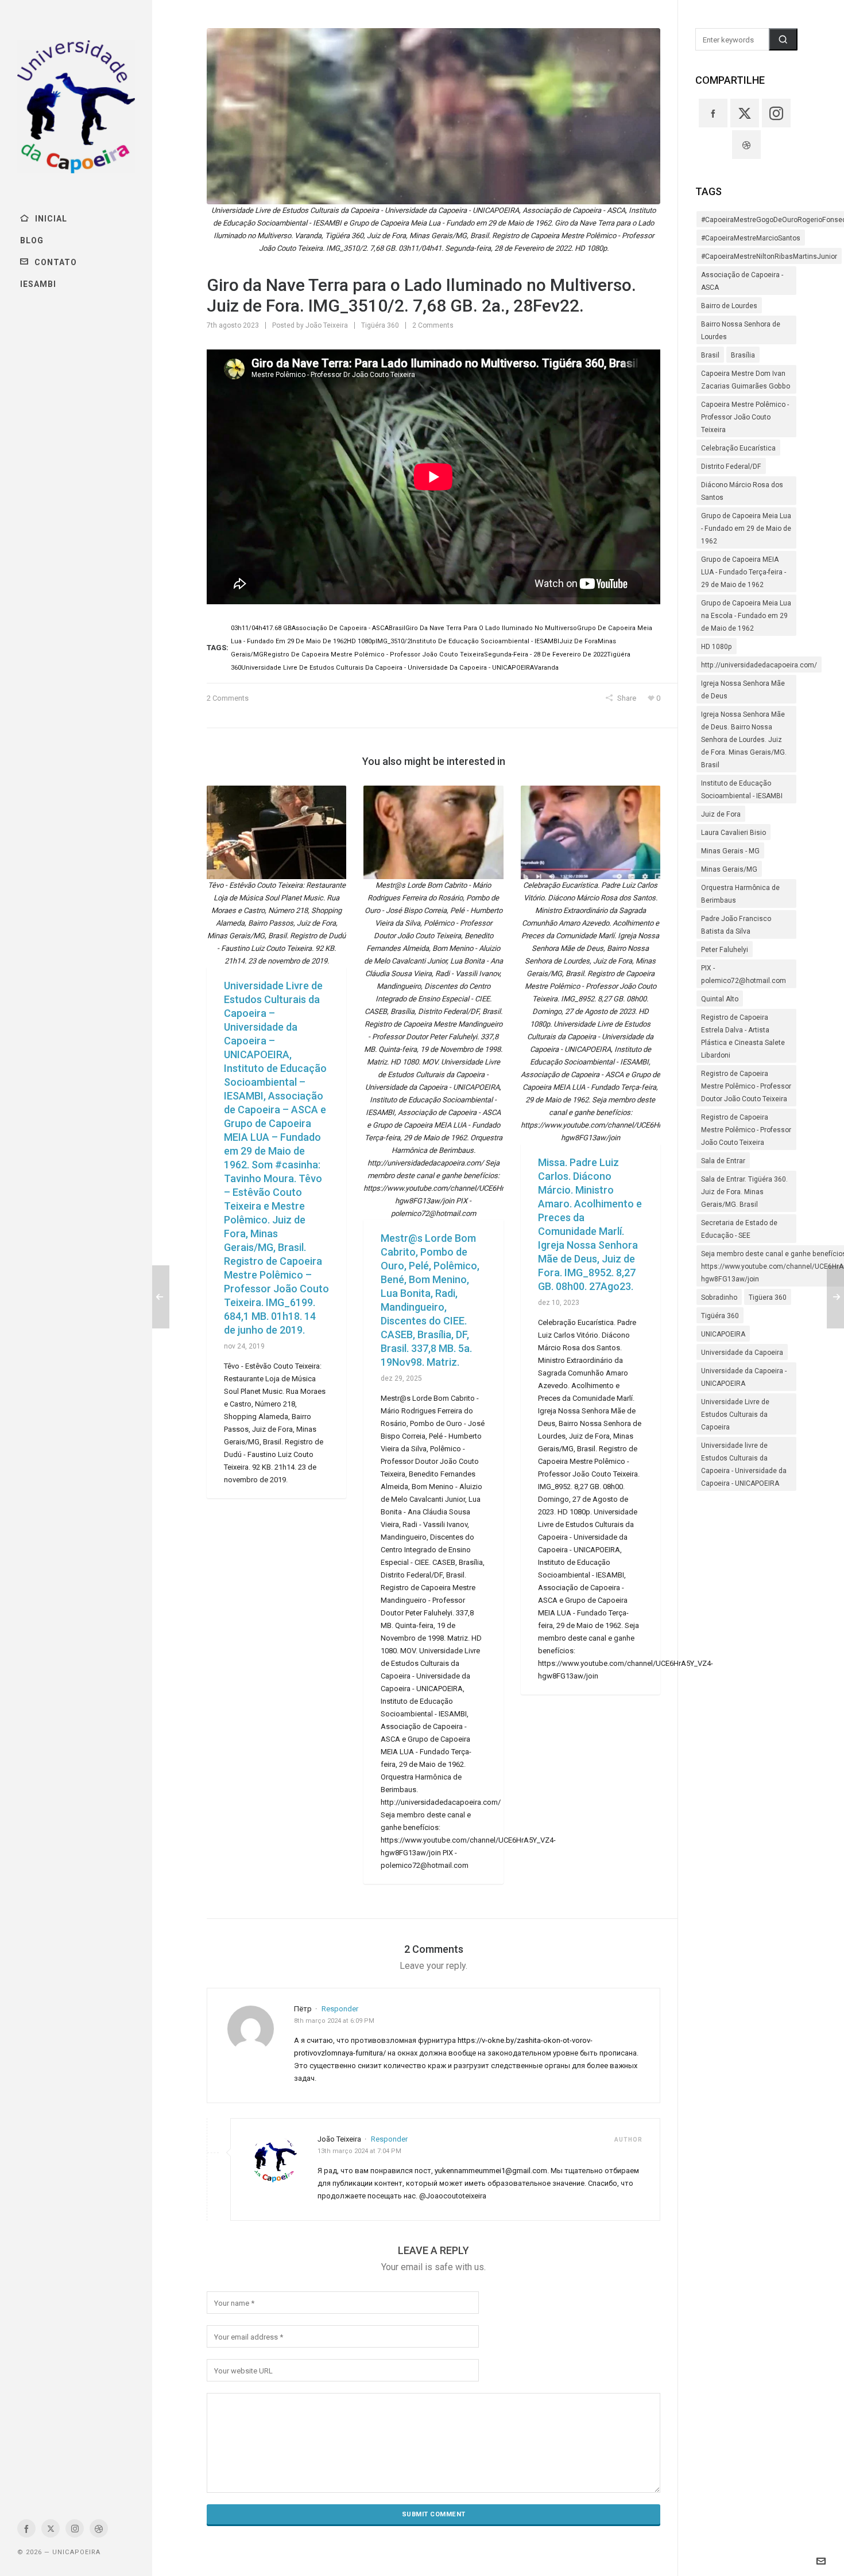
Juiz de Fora (721, 814)
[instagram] (75, 2528)
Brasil (710, 355)
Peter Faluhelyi (725, 950)
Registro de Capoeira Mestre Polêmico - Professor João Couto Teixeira (746, 1130)
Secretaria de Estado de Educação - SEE (739, 1229)
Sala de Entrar (723, 1161)
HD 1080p (717, 647)
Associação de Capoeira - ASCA (742, 281)
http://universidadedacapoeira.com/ (759, 665)
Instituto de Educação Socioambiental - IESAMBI (742, 790)
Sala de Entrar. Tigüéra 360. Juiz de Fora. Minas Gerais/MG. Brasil (744, 1192)
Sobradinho (719, 1297)
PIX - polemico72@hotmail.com (744, 974)
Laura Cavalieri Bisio (733, 833)
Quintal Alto (720, 999)
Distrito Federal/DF (731, 467)
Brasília (743, 355)
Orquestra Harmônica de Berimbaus (740, 894)
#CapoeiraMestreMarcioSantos (751, 238)
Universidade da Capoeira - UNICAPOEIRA (744, 1377)
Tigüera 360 (768, 1297)
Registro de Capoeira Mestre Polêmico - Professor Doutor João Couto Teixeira (746, 1086)
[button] (783, 39)
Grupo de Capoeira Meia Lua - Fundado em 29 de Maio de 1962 (746, 529)
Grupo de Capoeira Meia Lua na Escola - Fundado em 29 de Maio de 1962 (746, 616)
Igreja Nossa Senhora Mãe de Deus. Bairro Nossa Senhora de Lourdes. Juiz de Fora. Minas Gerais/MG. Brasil (744, 740)
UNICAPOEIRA (723, 1334)
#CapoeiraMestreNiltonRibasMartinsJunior (769, 257)
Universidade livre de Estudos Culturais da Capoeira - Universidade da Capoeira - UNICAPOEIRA (744, 1464)
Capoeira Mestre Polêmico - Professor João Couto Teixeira (745, 417)
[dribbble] (99, 2528)
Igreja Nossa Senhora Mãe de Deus (743, 690)
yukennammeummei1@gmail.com (491, 2171)
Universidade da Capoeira (742, 1353)
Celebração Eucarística (738, 448)
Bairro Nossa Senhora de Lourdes (741, 331)
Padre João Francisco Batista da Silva (736, 925)
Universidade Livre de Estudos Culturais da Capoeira (735, 1415)
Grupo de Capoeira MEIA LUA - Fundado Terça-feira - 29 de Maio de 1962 (744, 572)
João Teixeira (327, 325)
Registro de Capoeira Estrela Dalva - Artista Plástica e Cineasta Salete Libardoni (743, 1036)
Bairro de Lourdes (729, 306)
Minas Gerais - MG (730, 851)
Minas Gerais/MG (729, 869)
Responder (340, 2009)
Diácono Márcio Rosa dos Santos (742, 491)
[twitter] (51, 2528)
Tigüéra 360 (380, 325)
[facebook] (26, 2528)
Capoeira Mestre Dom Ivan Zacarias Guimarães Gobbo (746, 380)
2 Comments (433, 325)
